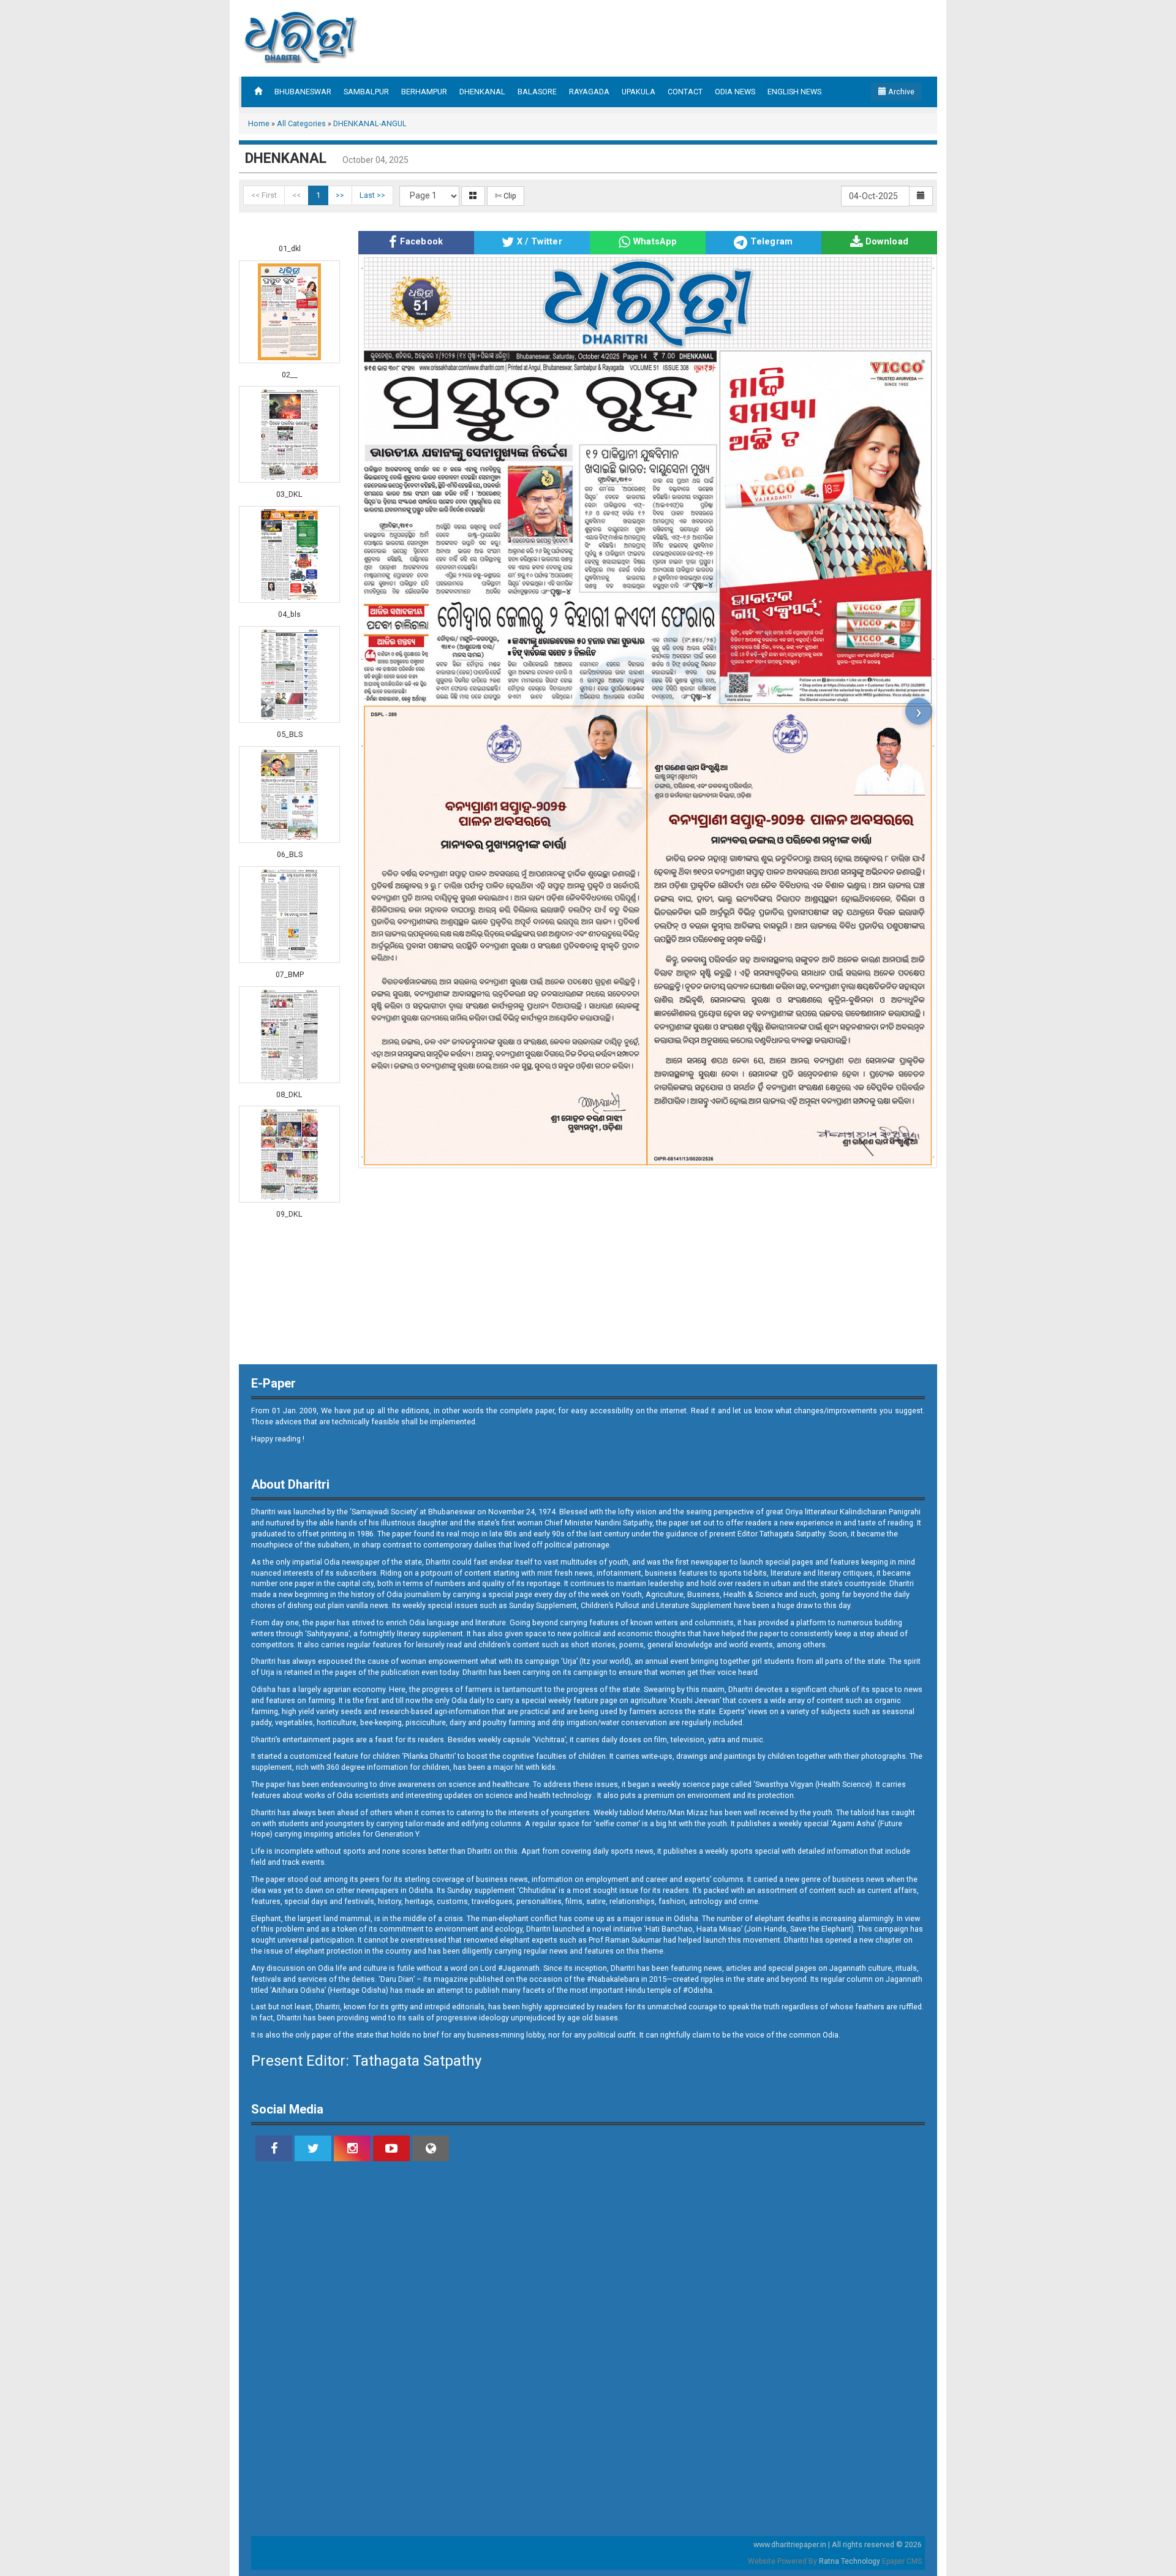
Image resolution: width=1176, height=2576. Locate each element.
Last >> (372, 195)
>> (340, 195)
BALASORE (537, 92)
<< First (264, 195)
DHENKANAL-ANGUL (370, 123)
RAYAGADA (589, 92)
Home (259, 123)
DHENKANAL (482, 92)
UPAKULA (639, 92)
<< (296, 195)
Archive (900, 92)
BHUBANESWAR (303, 92)
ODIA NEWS (735, 92)
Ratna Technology (850, 2561)
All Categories (301, 123)
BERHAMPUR (424, 92)
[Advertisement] (49, 276)
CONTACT (685, 92)
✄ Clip (506, 196)
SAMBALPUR (366, 92)
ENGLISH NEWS (794, 92)
